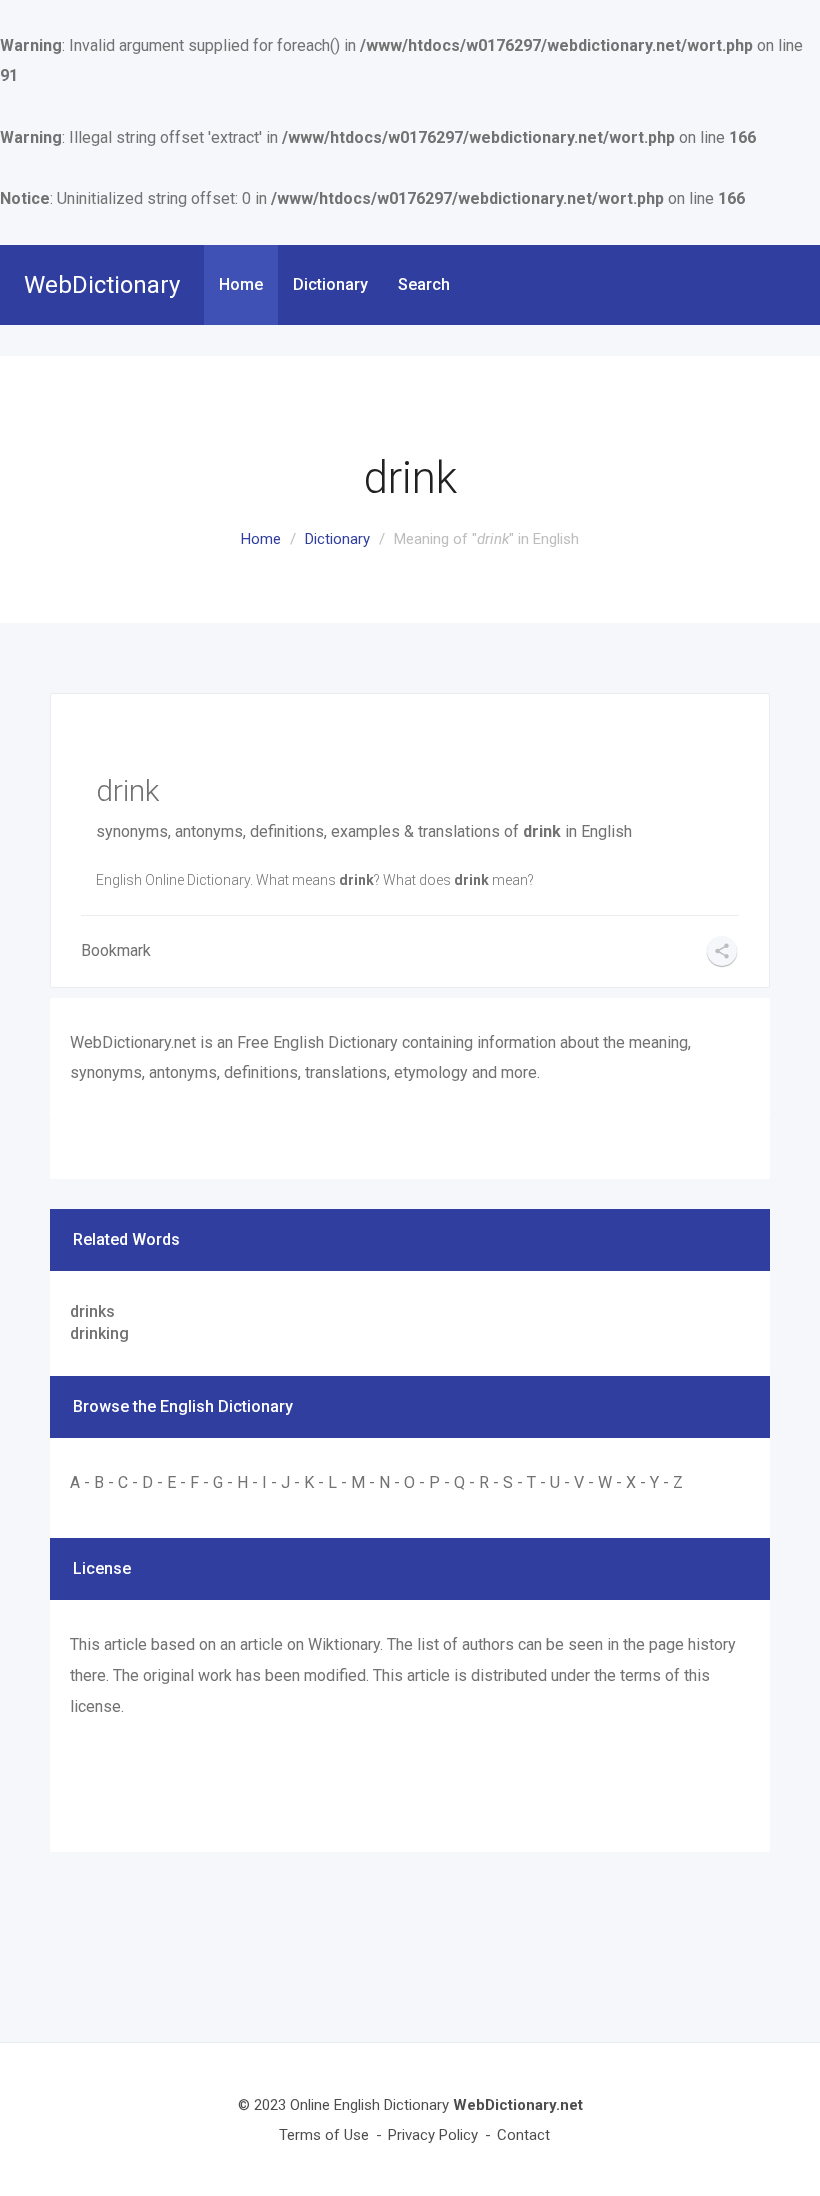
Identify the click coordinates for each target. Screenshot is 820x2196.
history (712, 1644)
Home (241, 284)
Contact (523, 2135)
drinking (99, 1333)
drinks (92, 1311)
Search (424, 284)
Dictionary (330, 284)
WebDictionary (102, 285)
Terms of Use (324, 2135)
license (95, 1706)
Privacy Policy (433, 2135)
